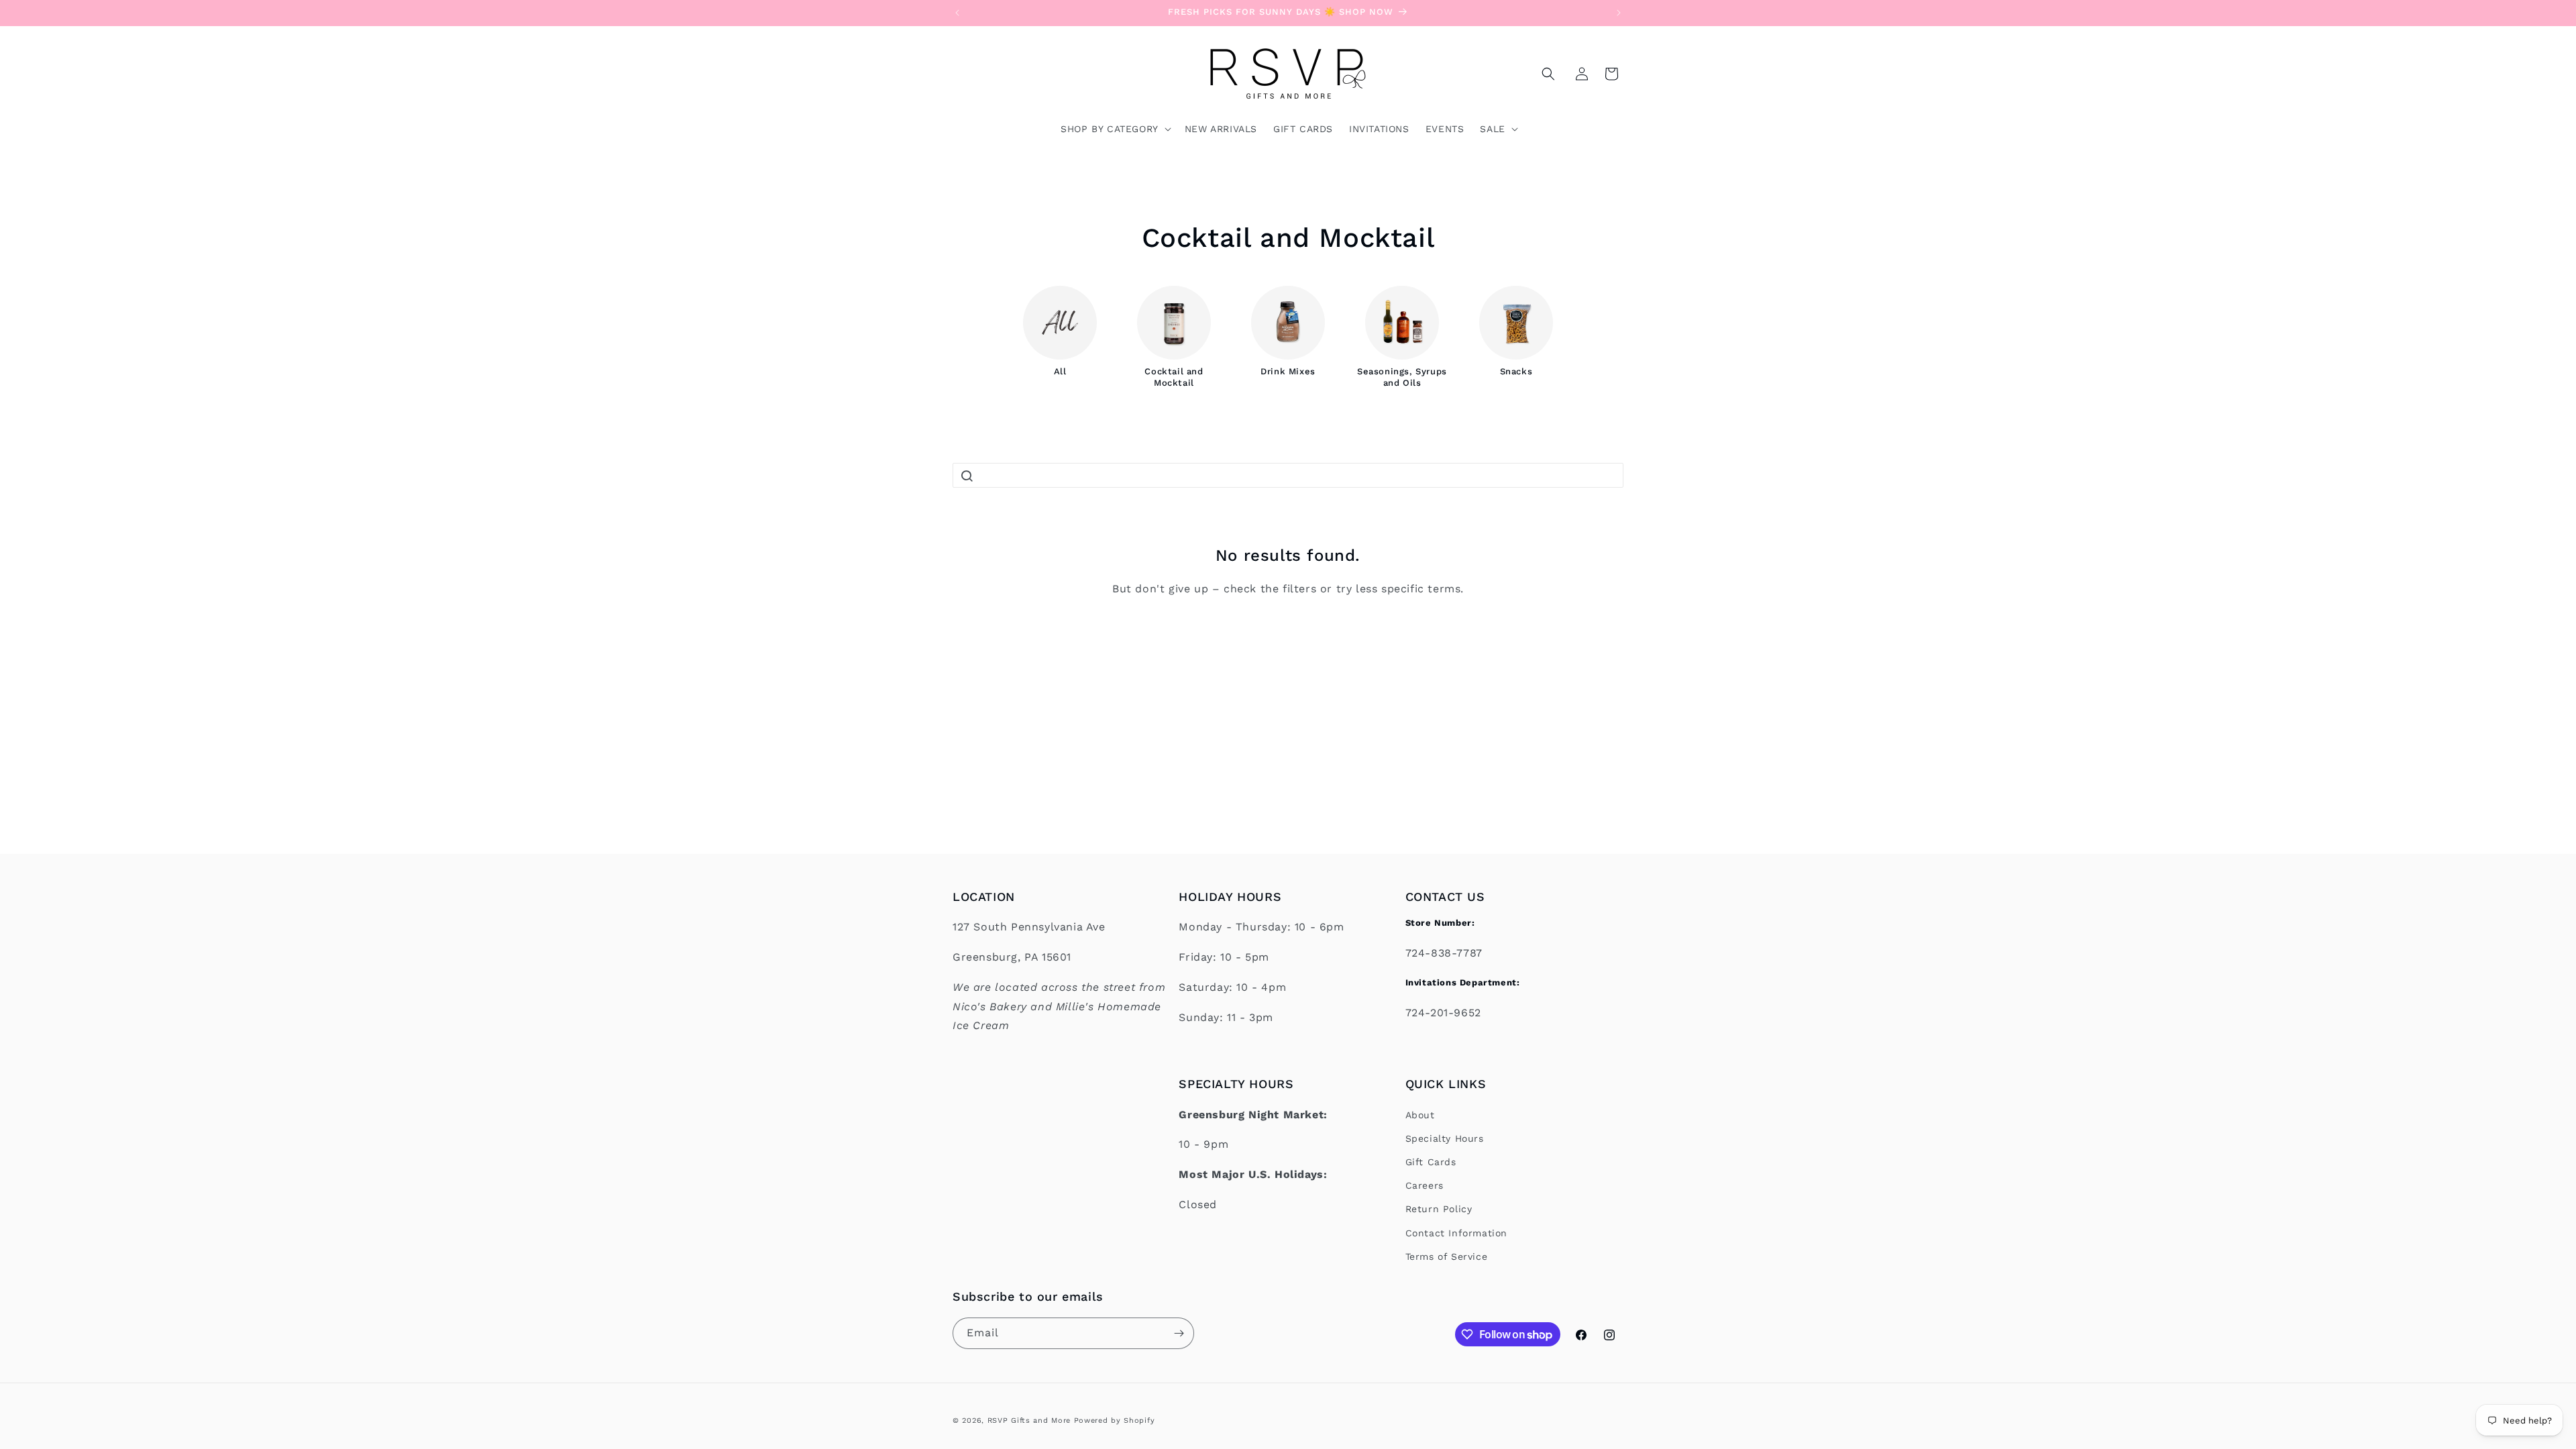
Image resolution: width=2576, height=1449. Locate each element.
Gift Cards (1431, 1162)
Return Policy (1439, 1209)
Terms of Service (1447, 1256)
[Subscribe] (1179, 1333)
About (1420, 1115)
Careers (1425, 1185)
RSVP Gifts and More (1029, 1420)
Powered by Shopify (1115, 1420)
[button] (1548, 74)
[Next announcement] (1619, 13)
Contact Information (1456, 1233)
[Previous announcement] (957, 13)
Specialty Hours (1445, 1138)
